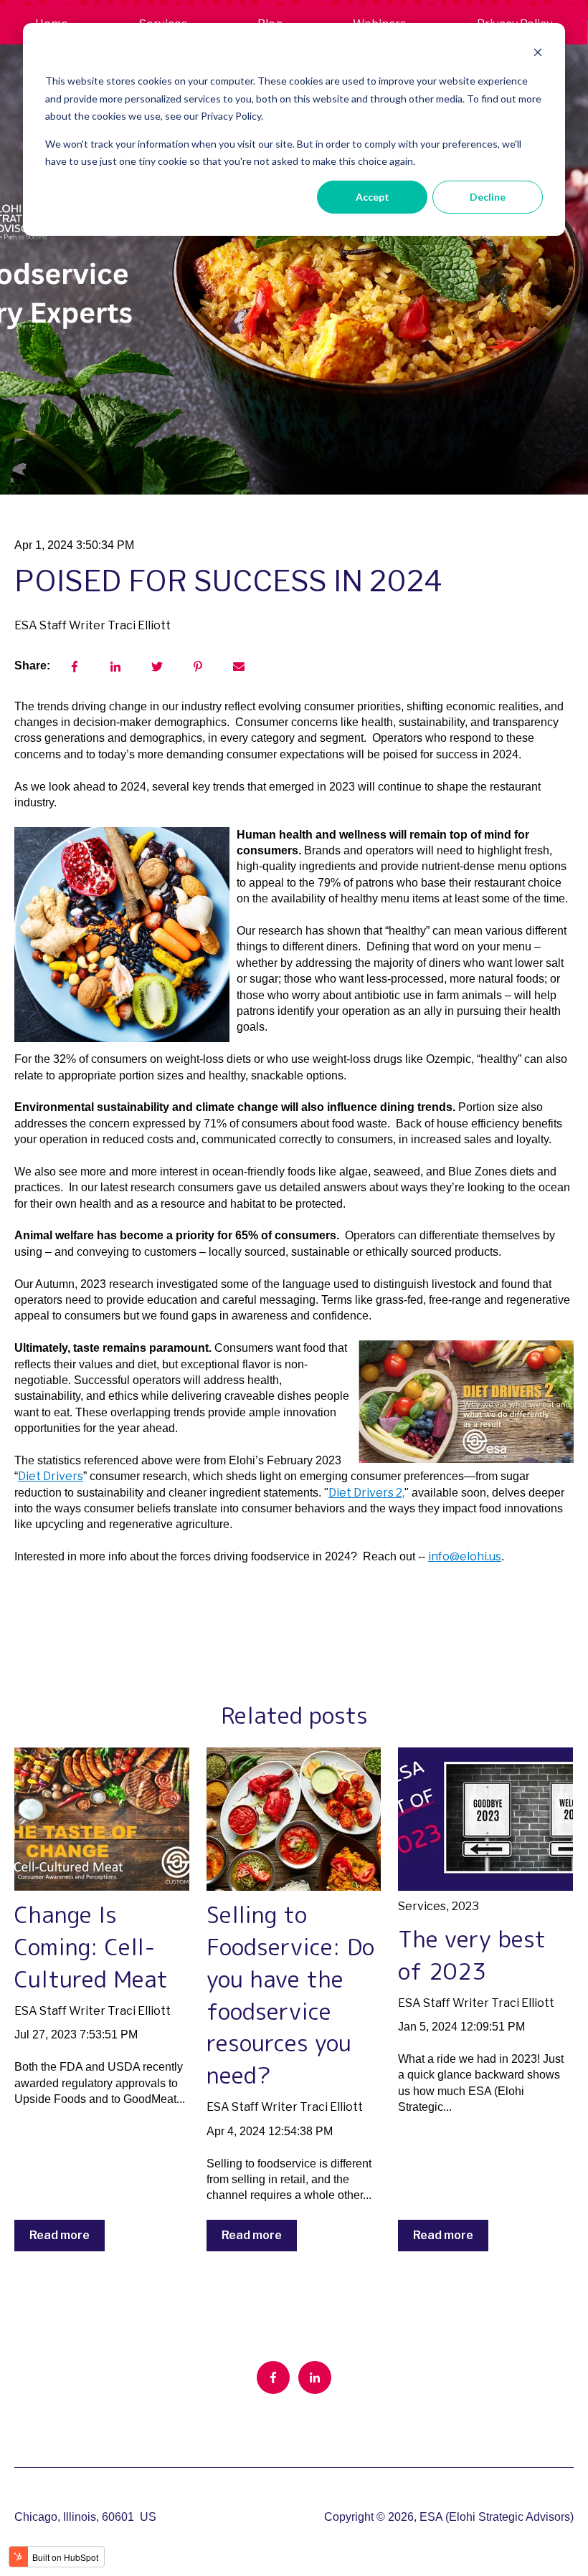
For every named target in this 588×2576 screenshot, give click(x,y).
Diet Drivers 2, (366, 1493)
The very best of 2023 (472, 1955)
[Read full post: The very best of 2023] (485, 1819)
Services (422, 1906)
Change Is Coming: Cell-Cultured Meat (91, 1947)
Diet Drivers (51, 1476)
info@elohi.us (465, 1556)
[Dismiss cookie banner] (538, 54)
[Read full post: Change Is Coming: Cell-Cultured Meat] (102, 1819)
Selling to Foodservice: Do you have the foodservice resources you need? (290, 1995)
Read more (60, 2235)
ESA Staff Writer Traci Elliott (93, 625)
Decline (488, 197)
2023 (465, 1906)
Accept (373, 197)
